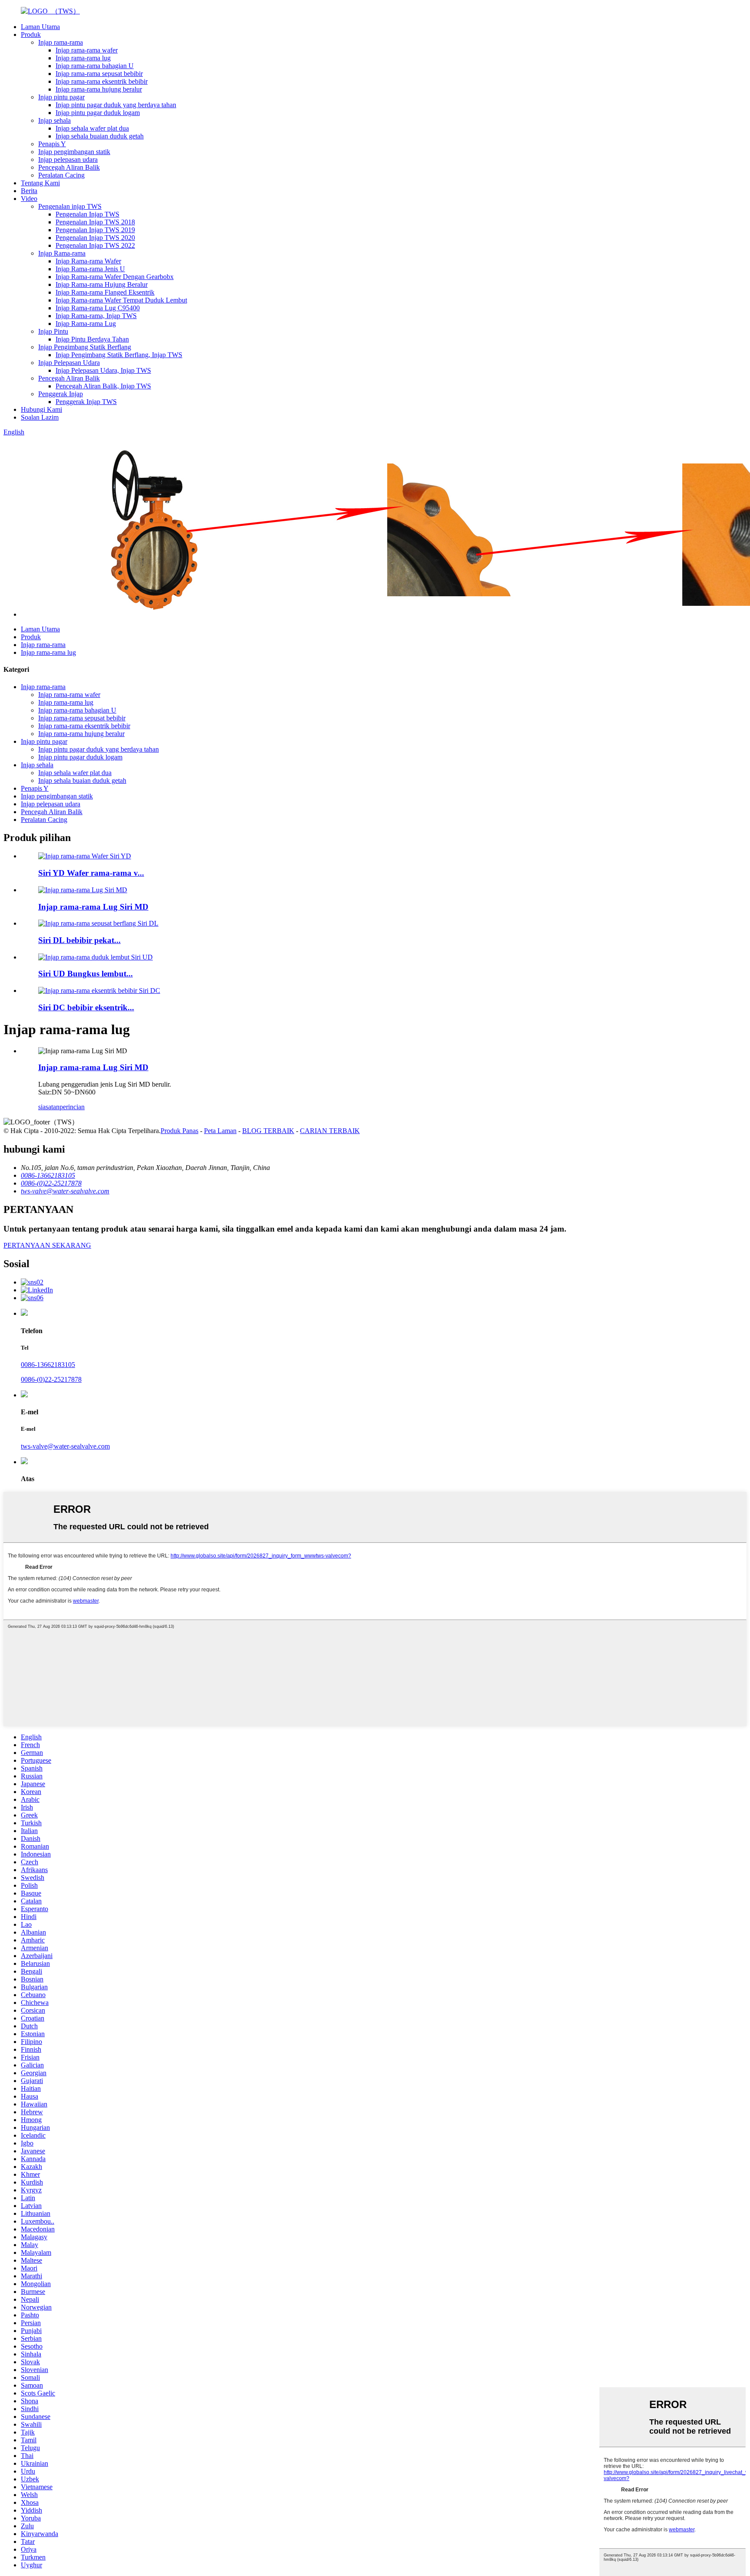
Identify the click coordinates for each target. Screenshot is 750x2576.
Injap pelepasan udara (68, 159)
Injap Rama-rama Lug (86, 324)
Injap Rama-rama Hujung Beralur (102, 284)
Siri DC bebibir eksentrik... (86, 1007)
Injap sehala (54, 120)
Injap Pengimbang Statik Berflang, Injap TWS (119, 355)
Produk (31, 34)
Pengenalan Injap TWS (87, 214)
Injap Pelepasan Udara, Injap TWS (103, 370)
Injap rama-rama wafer (87, 50)
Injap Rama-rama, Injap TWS (96, 316)
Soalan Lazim (40, 417)
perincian (72, 1107)
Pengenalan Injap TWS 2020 (95, 238)
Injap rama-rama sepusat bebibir (99, 74)
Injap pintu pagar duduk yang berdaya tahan (116, 105)
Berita (29, 191)
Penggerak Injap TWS (86, 402)
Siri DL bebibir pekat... (79, 940)
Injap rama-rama (61, 42)
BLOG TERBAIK (268, 1131)
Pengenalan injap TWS (70, 206)
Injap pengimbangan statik (74, 152)
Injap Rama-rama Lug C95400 (98, 308)
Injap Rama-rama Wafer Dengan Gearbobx (115, 277)
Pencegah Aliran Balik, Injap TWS (103, 386)
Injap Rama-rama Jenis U (90, 269)
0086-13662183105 (48, 1365)
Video (29, 199)
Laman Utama (40, 27)
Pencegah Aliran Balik (69, 167)
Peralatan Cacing (61, 175)
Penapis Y (52, 144)
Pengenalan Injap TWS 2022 (95, 245)
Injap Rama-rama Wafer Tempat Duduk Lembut (121, 300)
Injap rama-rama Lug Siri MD (93, 907)
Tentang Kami (40, 183)
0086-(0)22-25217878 (51, 1379)
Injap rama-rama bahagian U (95, 66)
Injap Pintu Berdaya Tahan (92, 339)
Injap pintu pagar (61, 97)
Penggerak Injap (61, 394)
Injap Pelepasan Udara (69, 363)
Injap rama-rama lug (83, 58)
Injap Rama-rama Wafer (88, 261)
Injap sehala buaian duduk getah (100, 136)
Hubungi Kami (41, 409)
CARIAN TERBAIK (330, 1131)
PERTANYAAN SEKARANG (47, 1245)
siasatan (49, 1107)
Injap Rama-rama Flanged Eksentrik (105, 292)
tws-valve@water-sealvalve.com (65, 1446)
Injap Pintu (53, 331)
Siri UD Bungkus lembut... (86, 974)
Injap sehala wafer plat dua (92, 128)
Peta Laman (220, 1131)
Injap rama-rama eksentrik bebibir (102, 81)
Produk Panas (179, 1131)
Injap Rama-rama (62, 253)
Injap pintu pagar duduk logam (98, 113)
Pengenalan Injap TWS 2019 (95, 230)
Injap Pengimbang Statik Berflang (85, 347)
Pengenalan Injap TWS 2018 (95, 222)
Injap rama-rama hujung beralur (99, 89)
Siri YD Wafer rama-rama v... (91, 873)
